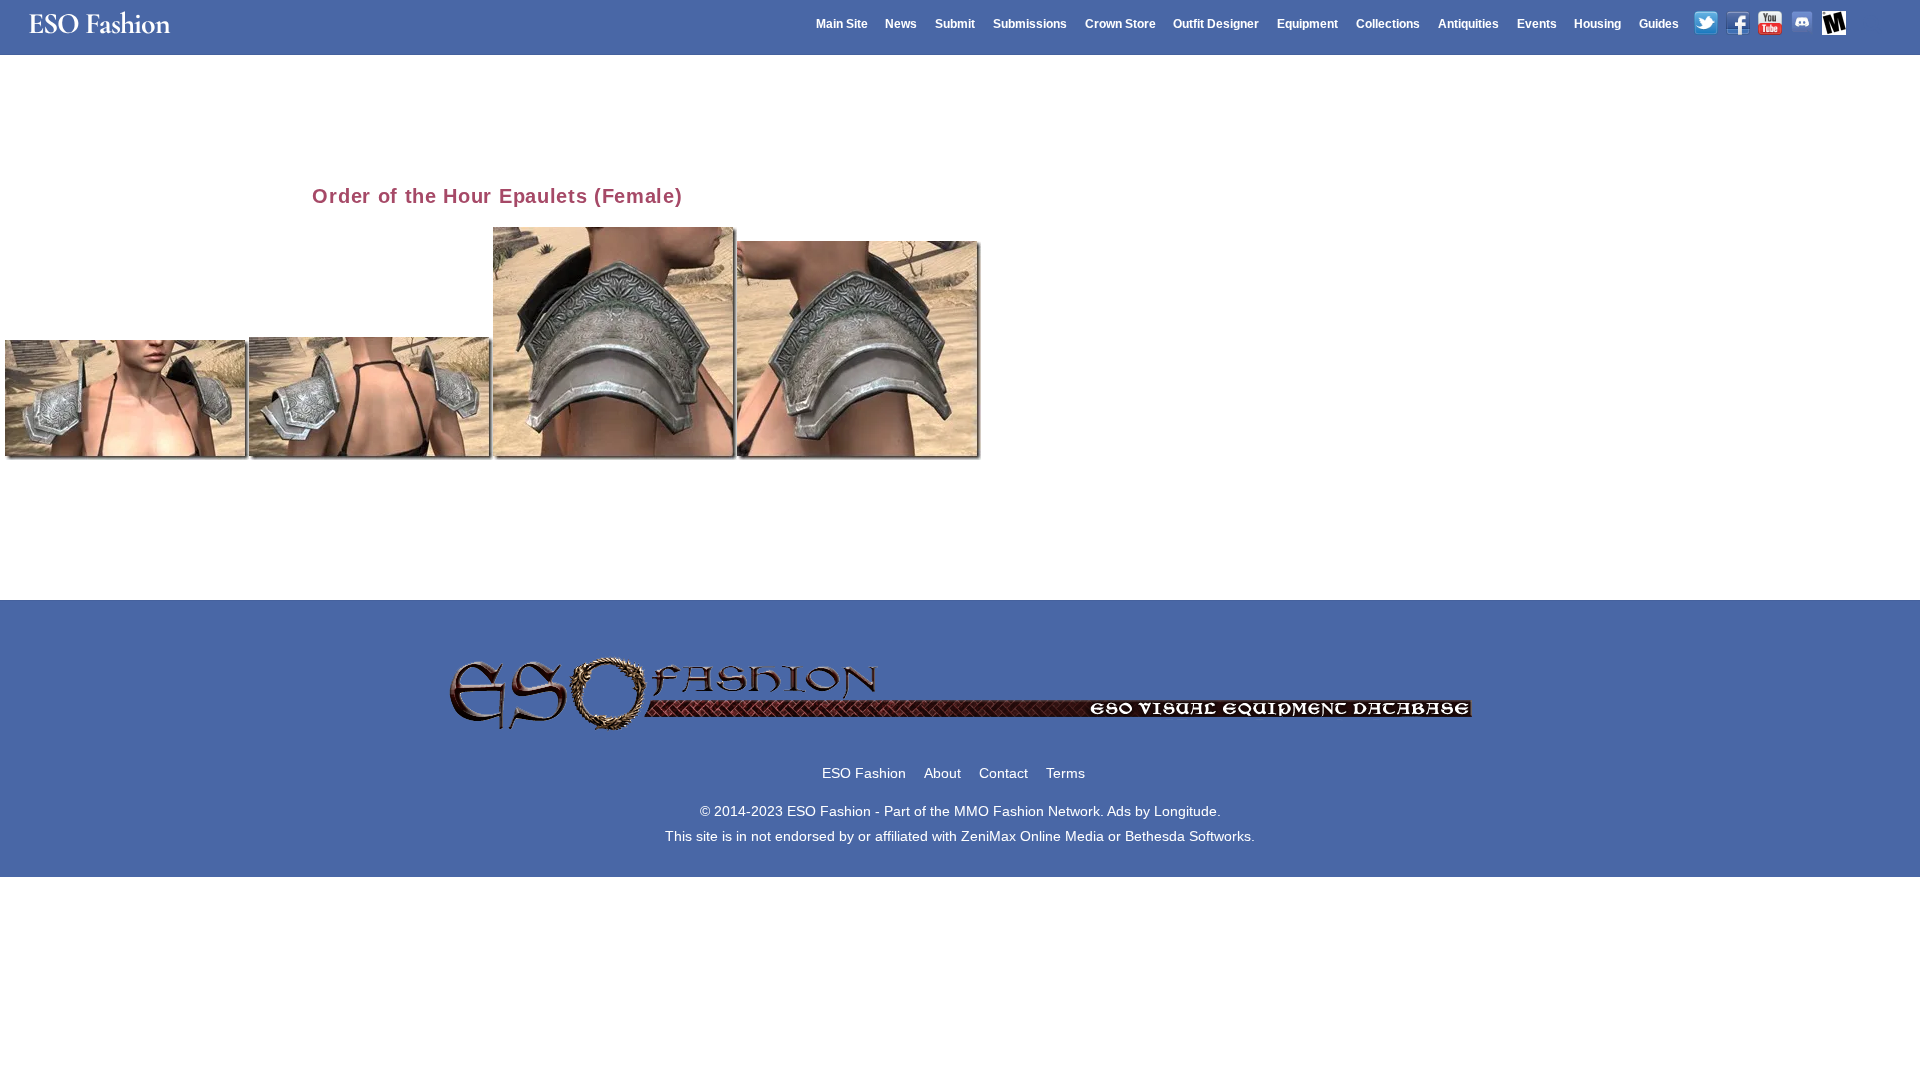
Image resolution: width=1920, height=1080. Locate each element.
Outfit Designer (1216, 24)
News (901, 24)
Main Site (842, 24)
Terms (1065, 773)
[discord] (1802, 24)
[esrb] (1834, 24)
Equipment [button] (1307, 24)
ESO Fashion (864, 773)
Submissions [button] (1030, 24)
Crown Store (1120, 24)
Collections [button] (1388, 24)
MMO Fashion (999, 811)
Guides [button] (1659, 24)
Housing (1597, 24)
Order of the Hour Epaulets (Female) (497, 196)
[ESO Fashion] (960, 732)
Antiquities (1468, 24)
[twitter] (1706, 24)
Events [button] (1537, 24)
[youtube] (1770, 24)
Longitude (1185, 811)
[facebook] (1738, 24)
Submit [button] (955, 24)
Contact (1003, 773)
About (942, 773)
